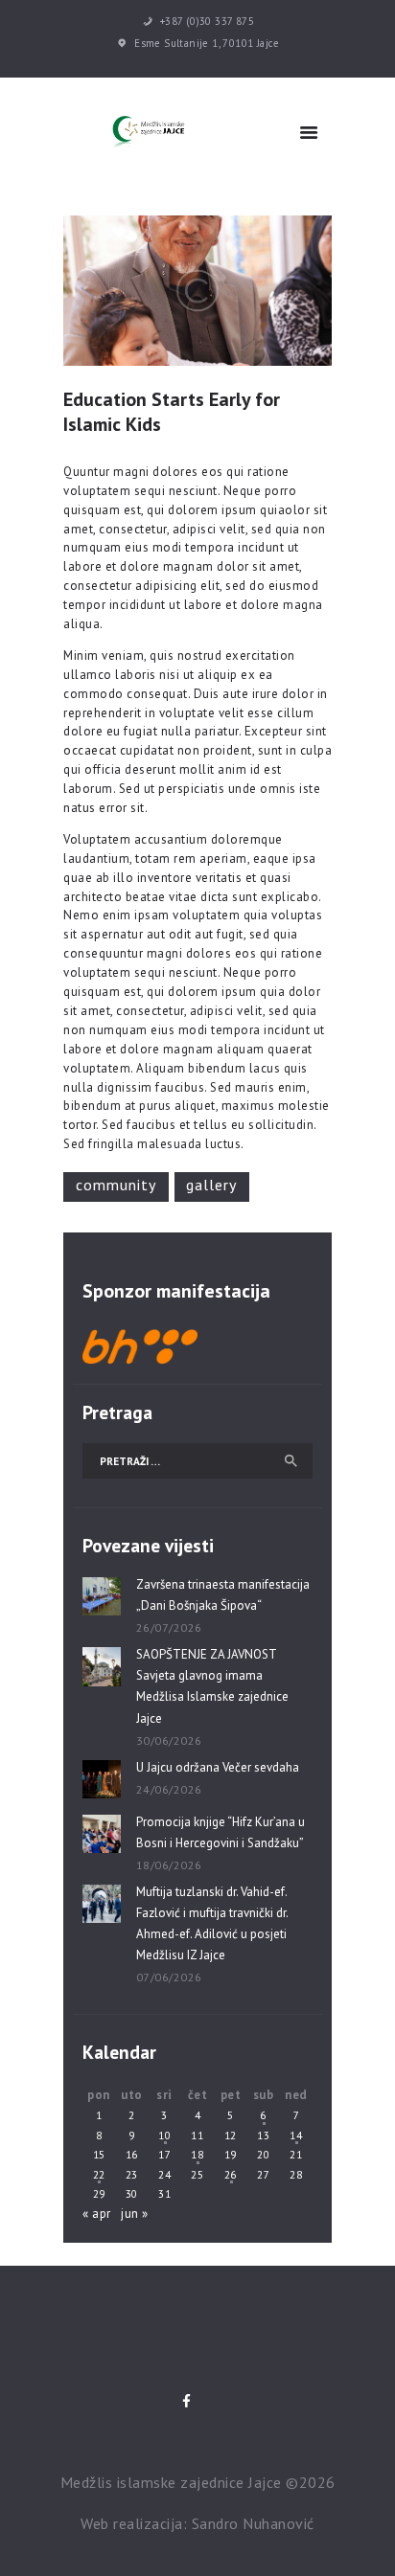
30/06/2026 (169, 1740)
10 (164, 2135)
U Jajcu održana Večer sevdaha (218, 1767)
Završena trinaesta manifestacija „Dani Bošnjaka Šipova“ (223, 1595)
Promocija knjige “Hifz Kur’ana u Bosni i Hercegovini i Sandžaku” (221, 1832)
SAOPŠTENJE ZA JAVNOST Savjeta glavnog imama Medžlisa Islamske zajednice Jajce (212, 1686)
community (116, 1185)
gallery (211, 1185)
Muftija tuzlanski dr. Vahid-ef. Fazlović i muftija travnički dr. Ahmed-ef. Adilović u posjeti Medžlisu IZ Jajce (212, 1923)
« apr (97, 2214)
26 (231, 2174)
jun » (135, 2214)
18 (197, 2154)
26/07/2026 (169, 1627)
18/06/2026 (169, 1865)
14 (296, 2135)
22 (99, 2174)
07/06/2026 (169, 1977)
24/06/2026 (169, 1789)
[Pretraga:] (197, 1461)
